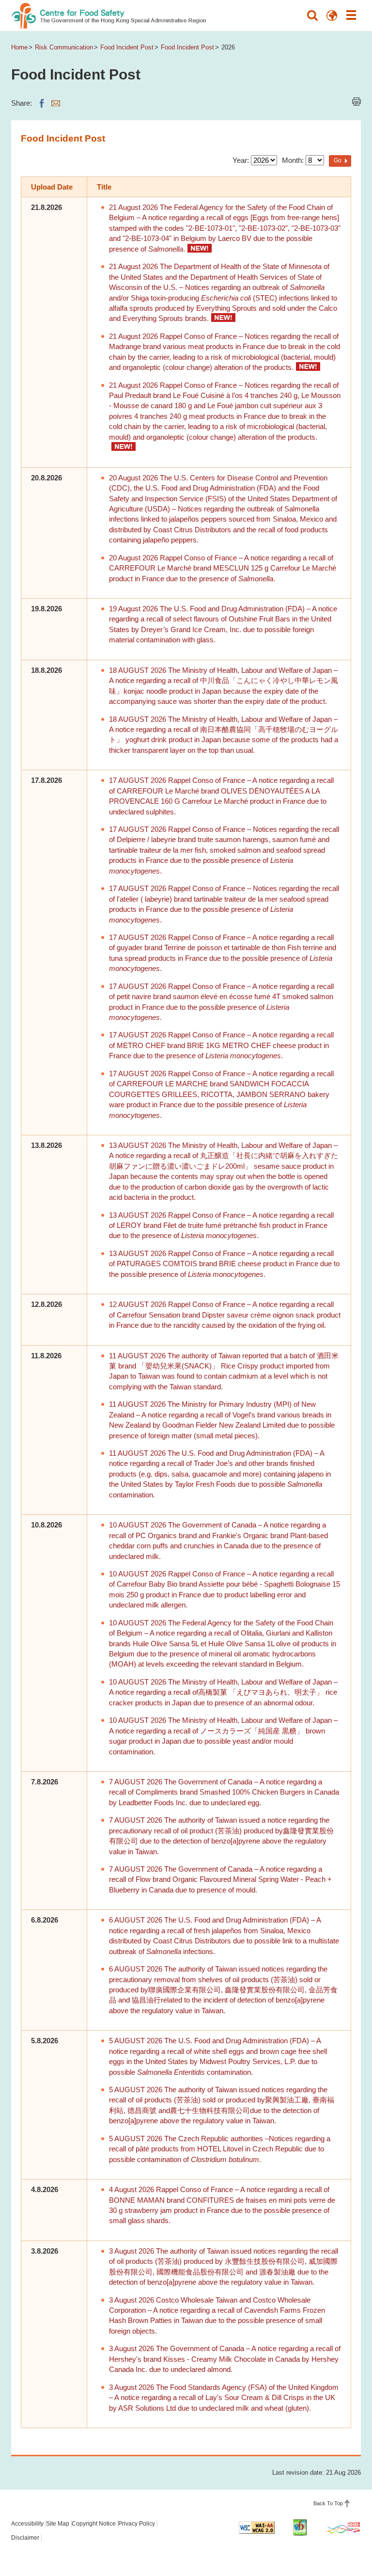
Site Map (58, 2524)
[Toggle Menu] (351, 16)
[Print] (356, 102)
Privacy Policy (137, 2524)
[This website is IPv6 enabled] (300, 2528)
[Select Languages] (332, 16)
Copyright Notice (94, 2524)
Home (19, 47)
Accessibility (27, 2524)
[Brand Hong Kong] (343, 2528)
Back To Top (328, 2503)
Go (338, 160)
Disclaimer (25, 2538)
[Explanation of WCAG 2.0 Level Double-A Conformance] (257, 2528)
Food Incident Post (127, 47)
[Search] (312, 16)
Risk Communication (64, 47)
